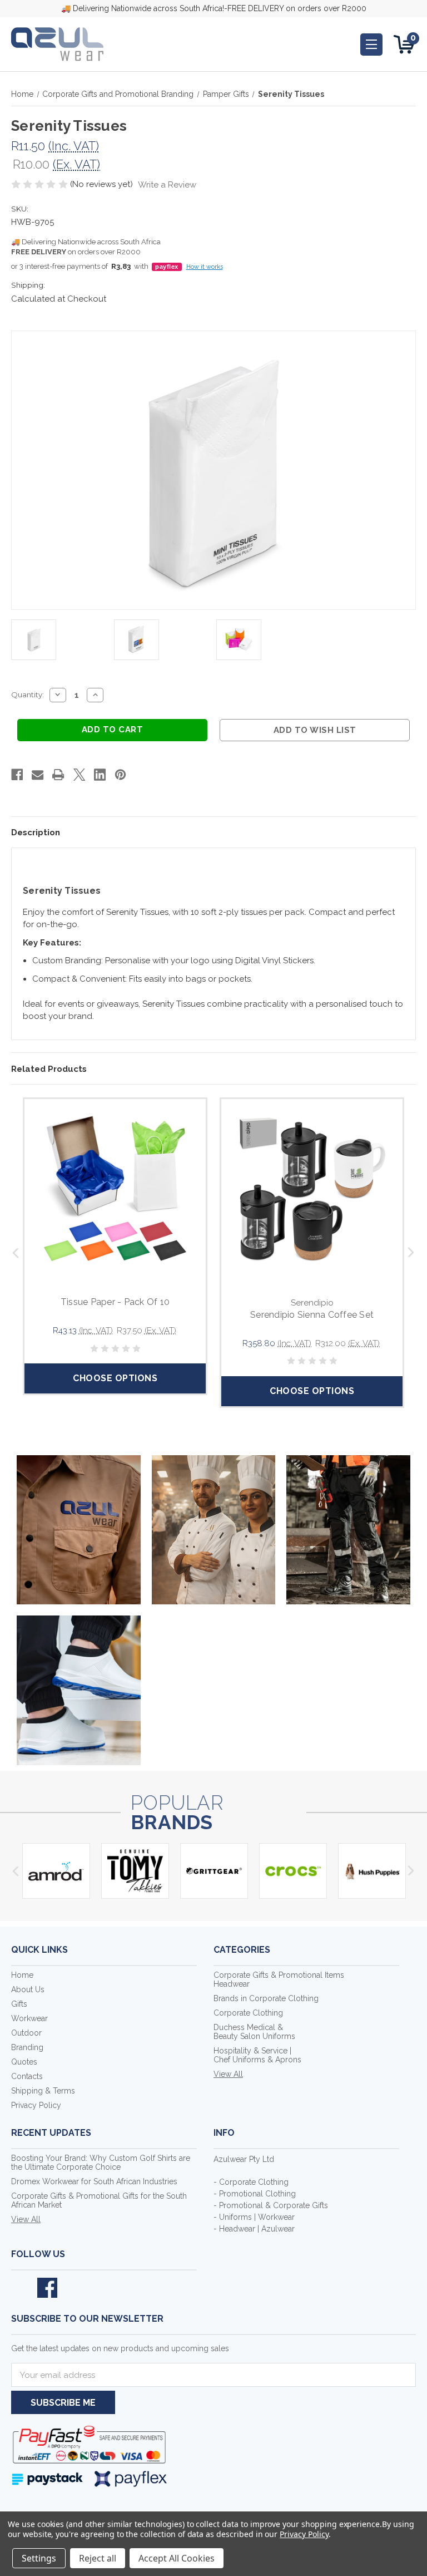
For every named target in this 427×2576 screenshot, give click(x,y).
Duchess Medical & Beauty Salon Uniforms (254, 2032)
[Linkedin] (100, 775)
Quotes (24, 2062)
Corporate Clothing (248, 2013)
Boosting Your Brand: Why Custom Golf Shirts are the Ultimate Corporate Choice (101, 2163)
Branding (27, 2047)
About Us (28, 1989)
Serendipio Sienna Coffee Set (312, 1315)
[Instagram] (73, 2288)
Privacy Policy (36, 2105)
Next (412, 1252)
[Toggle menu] (371, 45)
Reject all (98, 2558)
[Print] (58, 775)
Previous (15, 1252)
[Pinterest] (120, 775)
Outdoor (26, 2033)
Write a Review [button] (167, 185)
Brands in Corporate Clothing (266, 1998)
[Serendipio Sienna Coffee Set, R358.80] (312, 1190)
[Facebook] (17, 775)
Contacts (27, 2076)
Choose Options (115, 1378)
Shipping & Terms (43, 2091)
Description (36, 833)
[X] (79, 775)
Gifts (19, 2004)
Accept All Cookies (177, 2558)
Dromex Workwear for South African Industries (94, 2181)
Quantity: (28, 695)
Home (22, 1975)
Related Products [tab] (49, 1069)
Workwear (29, 2018)
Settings (39, 2558)
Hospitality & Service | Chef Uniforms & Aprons (257, 2055)
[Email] (38, 775)
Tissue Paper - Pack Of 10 (115, 1302)
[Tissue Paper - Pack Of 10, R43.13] (115, 1190)
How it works (205, 267)
